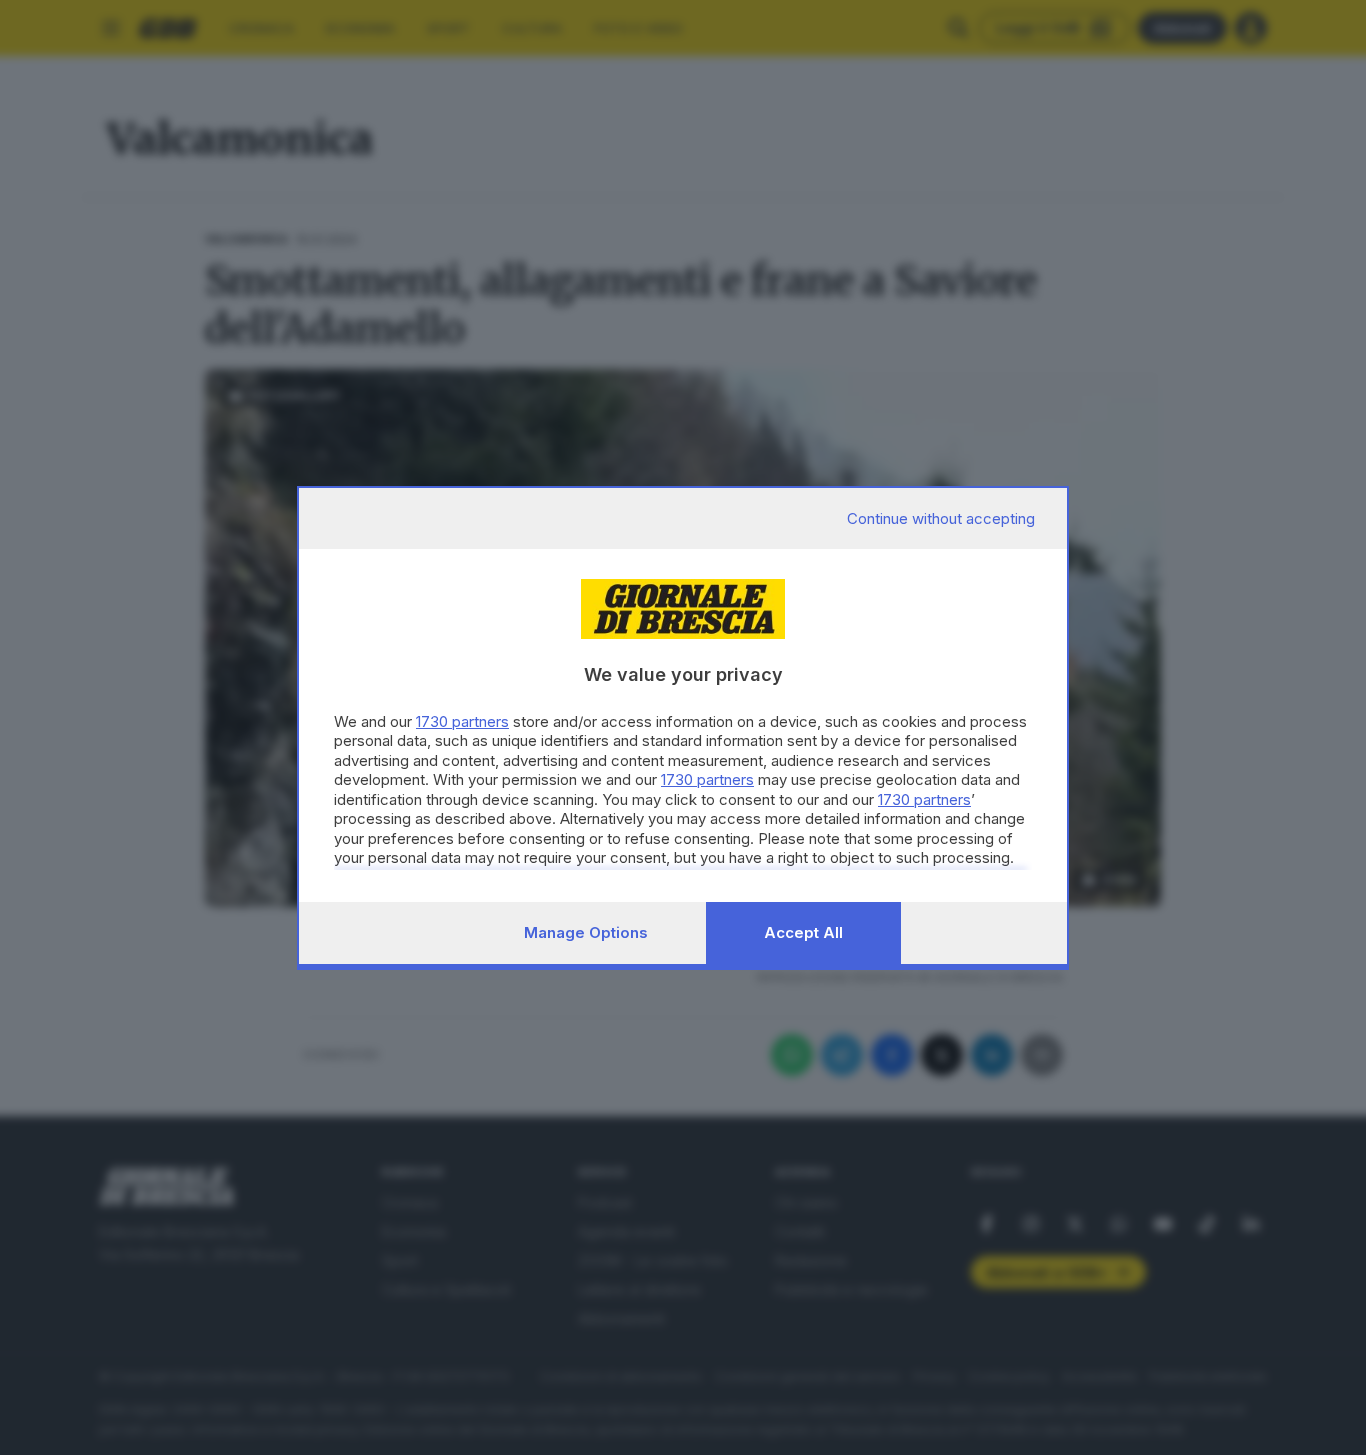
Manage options (586, 932)
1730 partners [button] (462, 721)
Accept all (803, 932)
